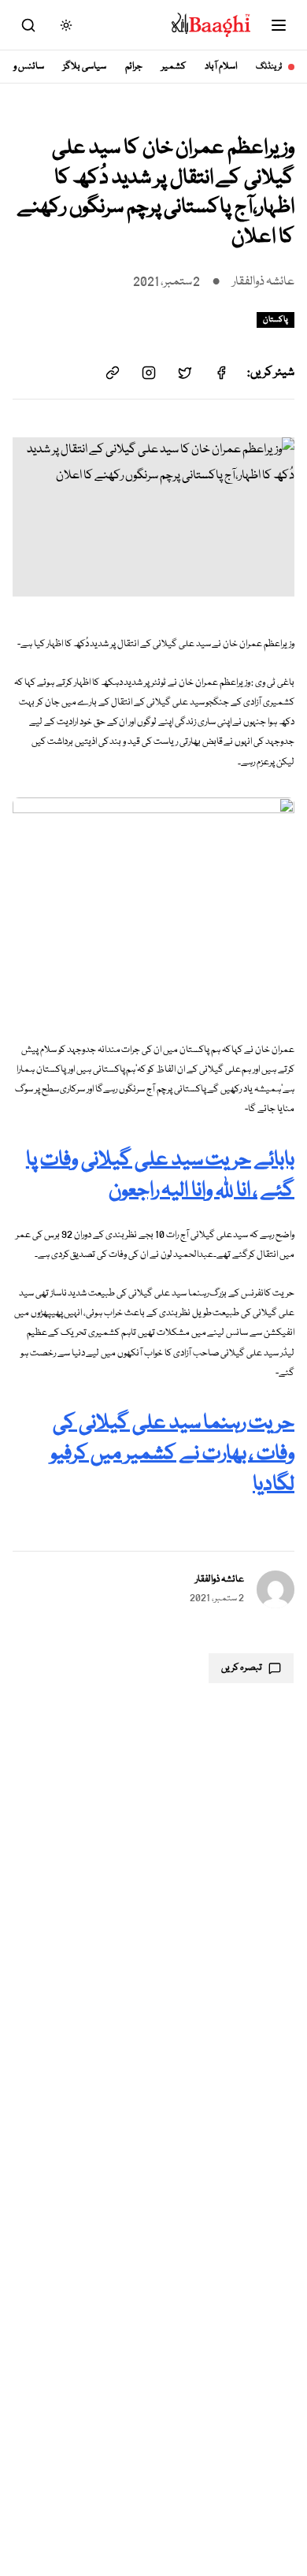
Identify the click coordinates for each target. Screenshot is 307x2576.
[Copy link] (113, 373)
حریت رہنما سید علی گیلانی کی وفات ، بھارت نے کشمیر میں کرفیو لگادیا (172, 1454)
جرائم (134, 67)
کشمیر (174, 67)
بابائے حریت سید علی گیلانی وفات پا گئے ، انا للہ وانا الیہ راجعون (160, 1176)
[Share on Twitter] (185, 373)
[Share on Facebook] (221, 373)
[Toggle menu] (279, 25)
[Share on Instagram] (149, 373)
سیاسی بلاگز (85, 67)
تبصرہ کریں (242, 1668)
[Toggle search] (28, 25)
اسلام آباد (221, 67)
